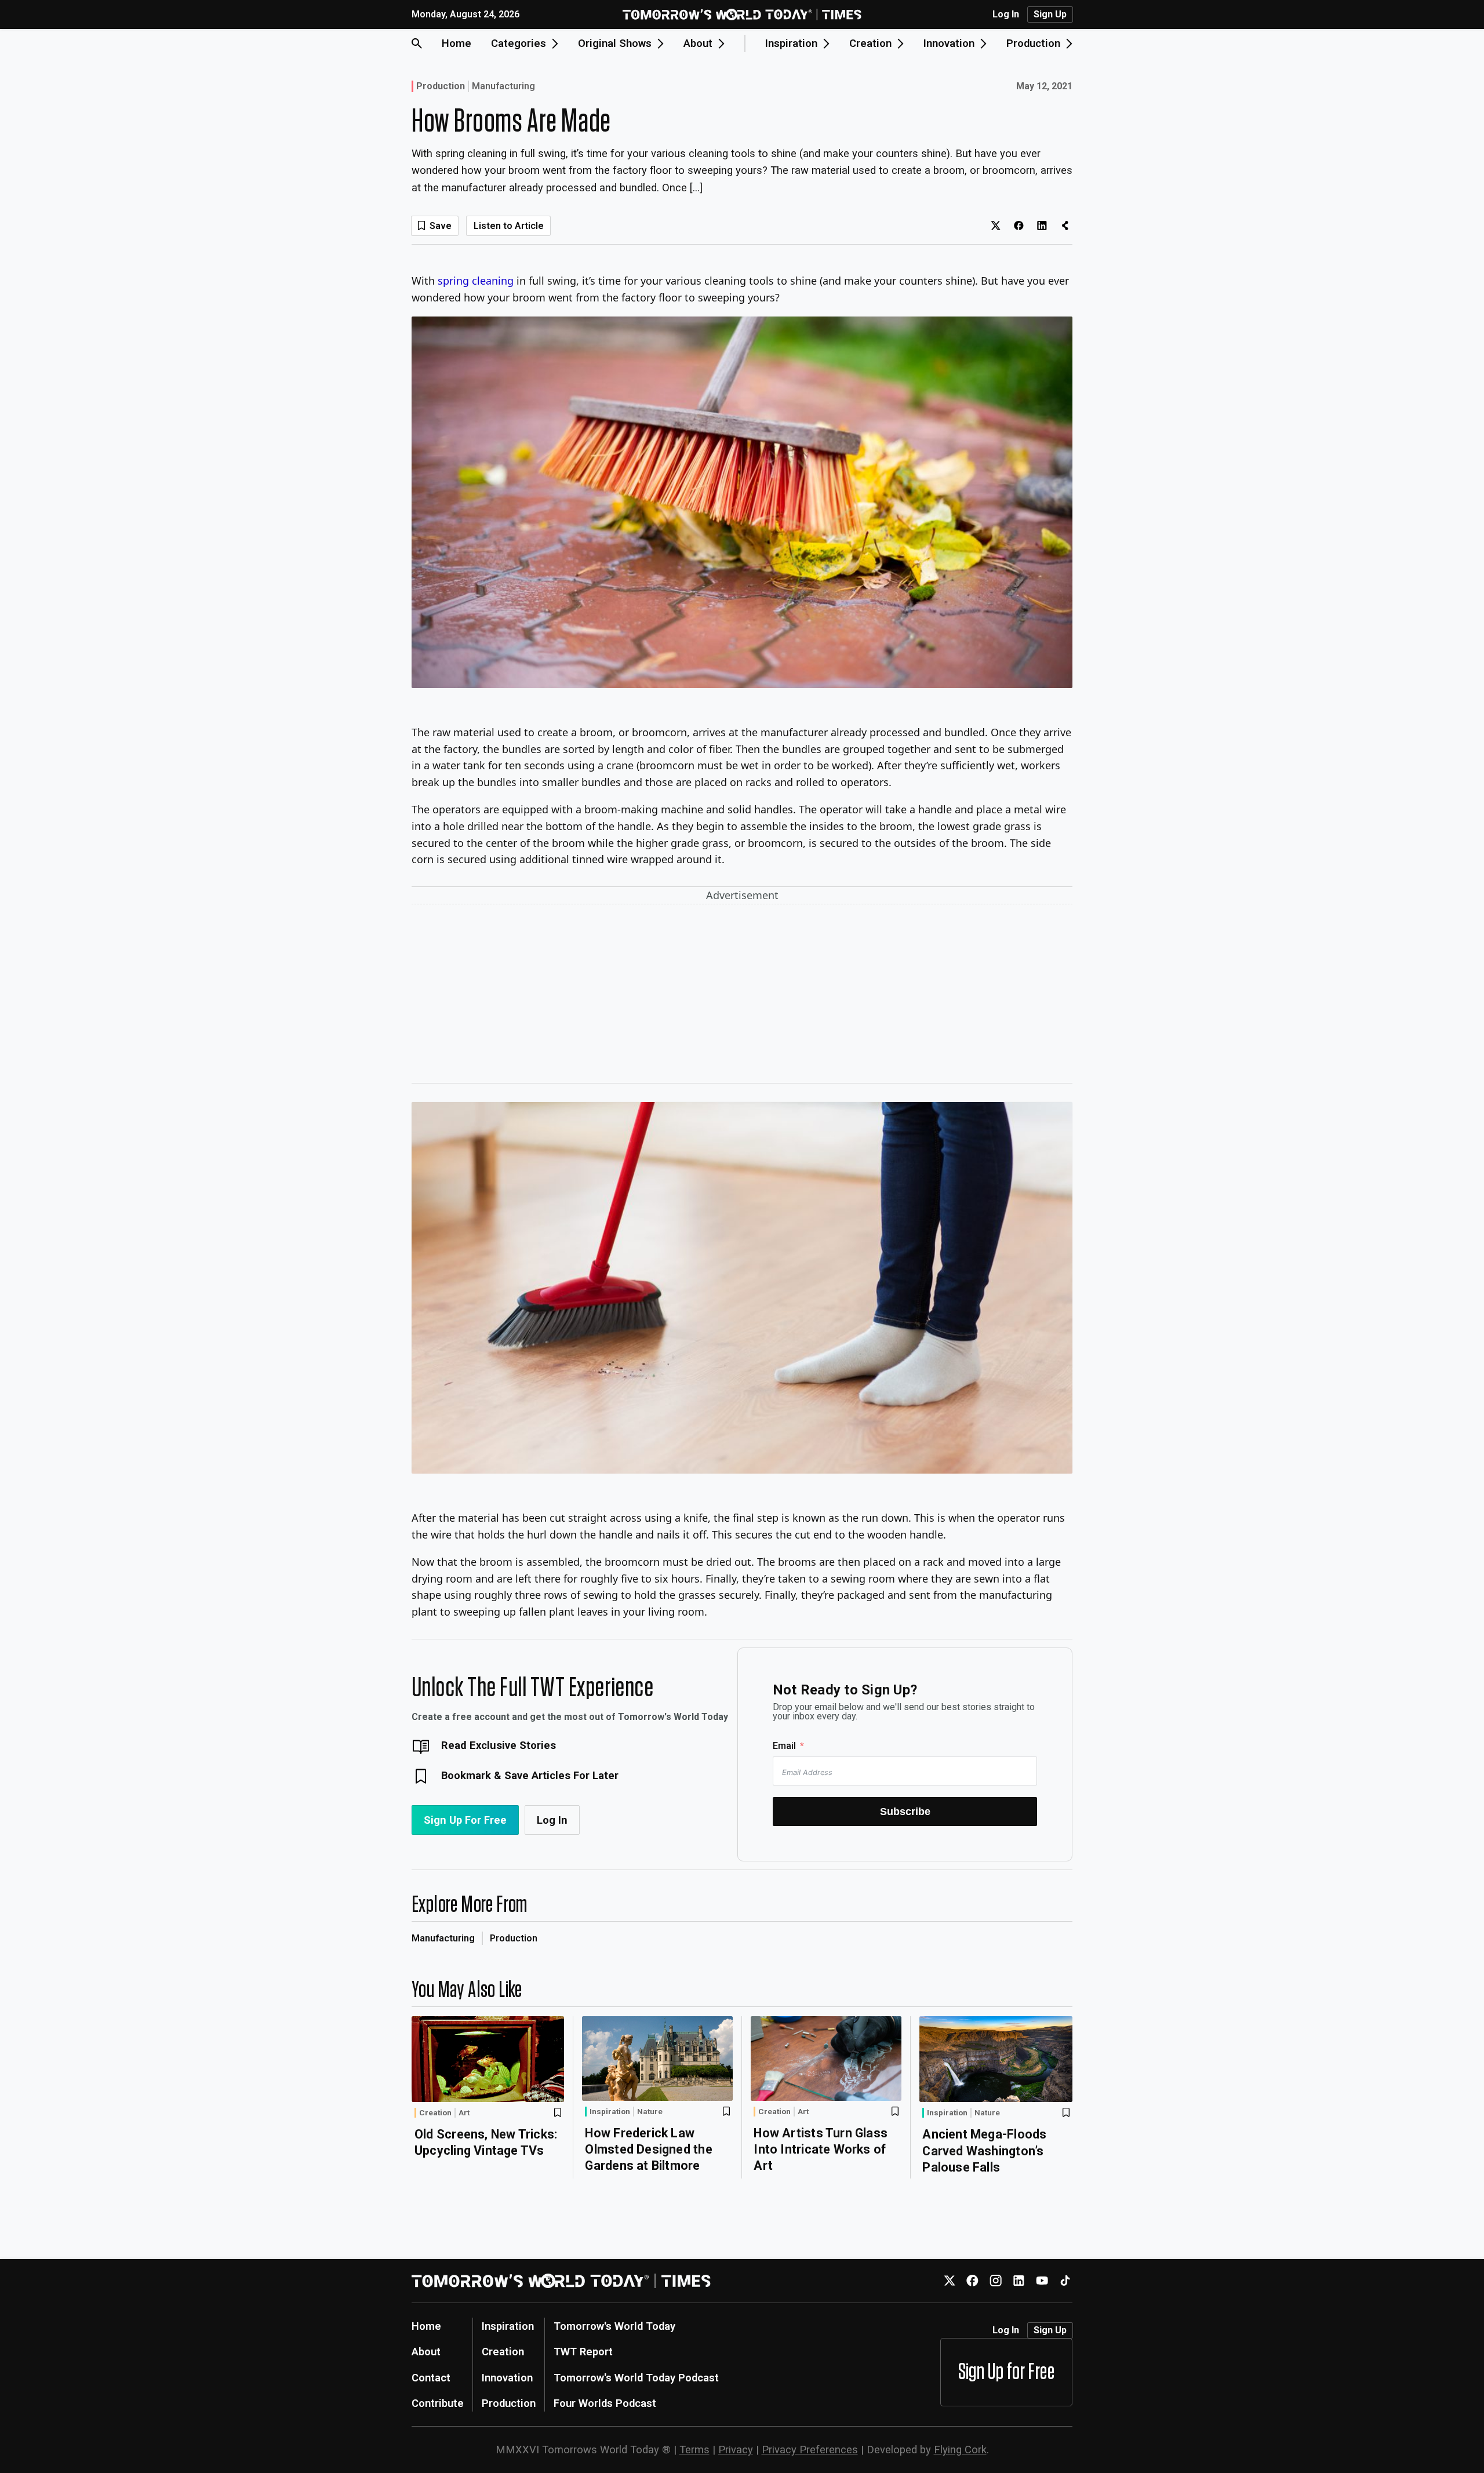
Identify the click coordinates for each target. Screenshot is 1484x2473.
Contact (431, 2378)
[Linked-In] (1019, 2281)
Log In (1006, 14)
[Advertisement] (742, 996)
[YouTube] (1042, 2281)
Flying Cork (960, 2450)
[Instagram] (996, 2281)
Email (784, 1746)
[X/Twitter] (949, 2281)
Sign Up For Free (465, 1820)
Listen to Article (509, 226)
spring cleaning (476, 281)
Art (464, 2113)
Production (441, 86)
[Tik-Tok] (1065, 2281)
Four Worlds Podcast (605, 2403)
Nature (650, 2112)
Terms (694, 2450)
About (426, 2352)
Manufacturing (503, 86)
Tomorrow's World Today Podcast (636, 2378)
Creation (435, 2112)
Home (457, 43)
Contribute (438, 2403)
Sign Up (1050, 14)
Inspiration (610, 2111)
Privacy (736, 2450)
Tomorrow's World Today (614, 2326)
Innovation (507, 2378)
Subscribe (905, 1811)
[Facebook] (972, 2281)
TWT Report (583, 2352)
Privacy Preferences (810, 2450)
